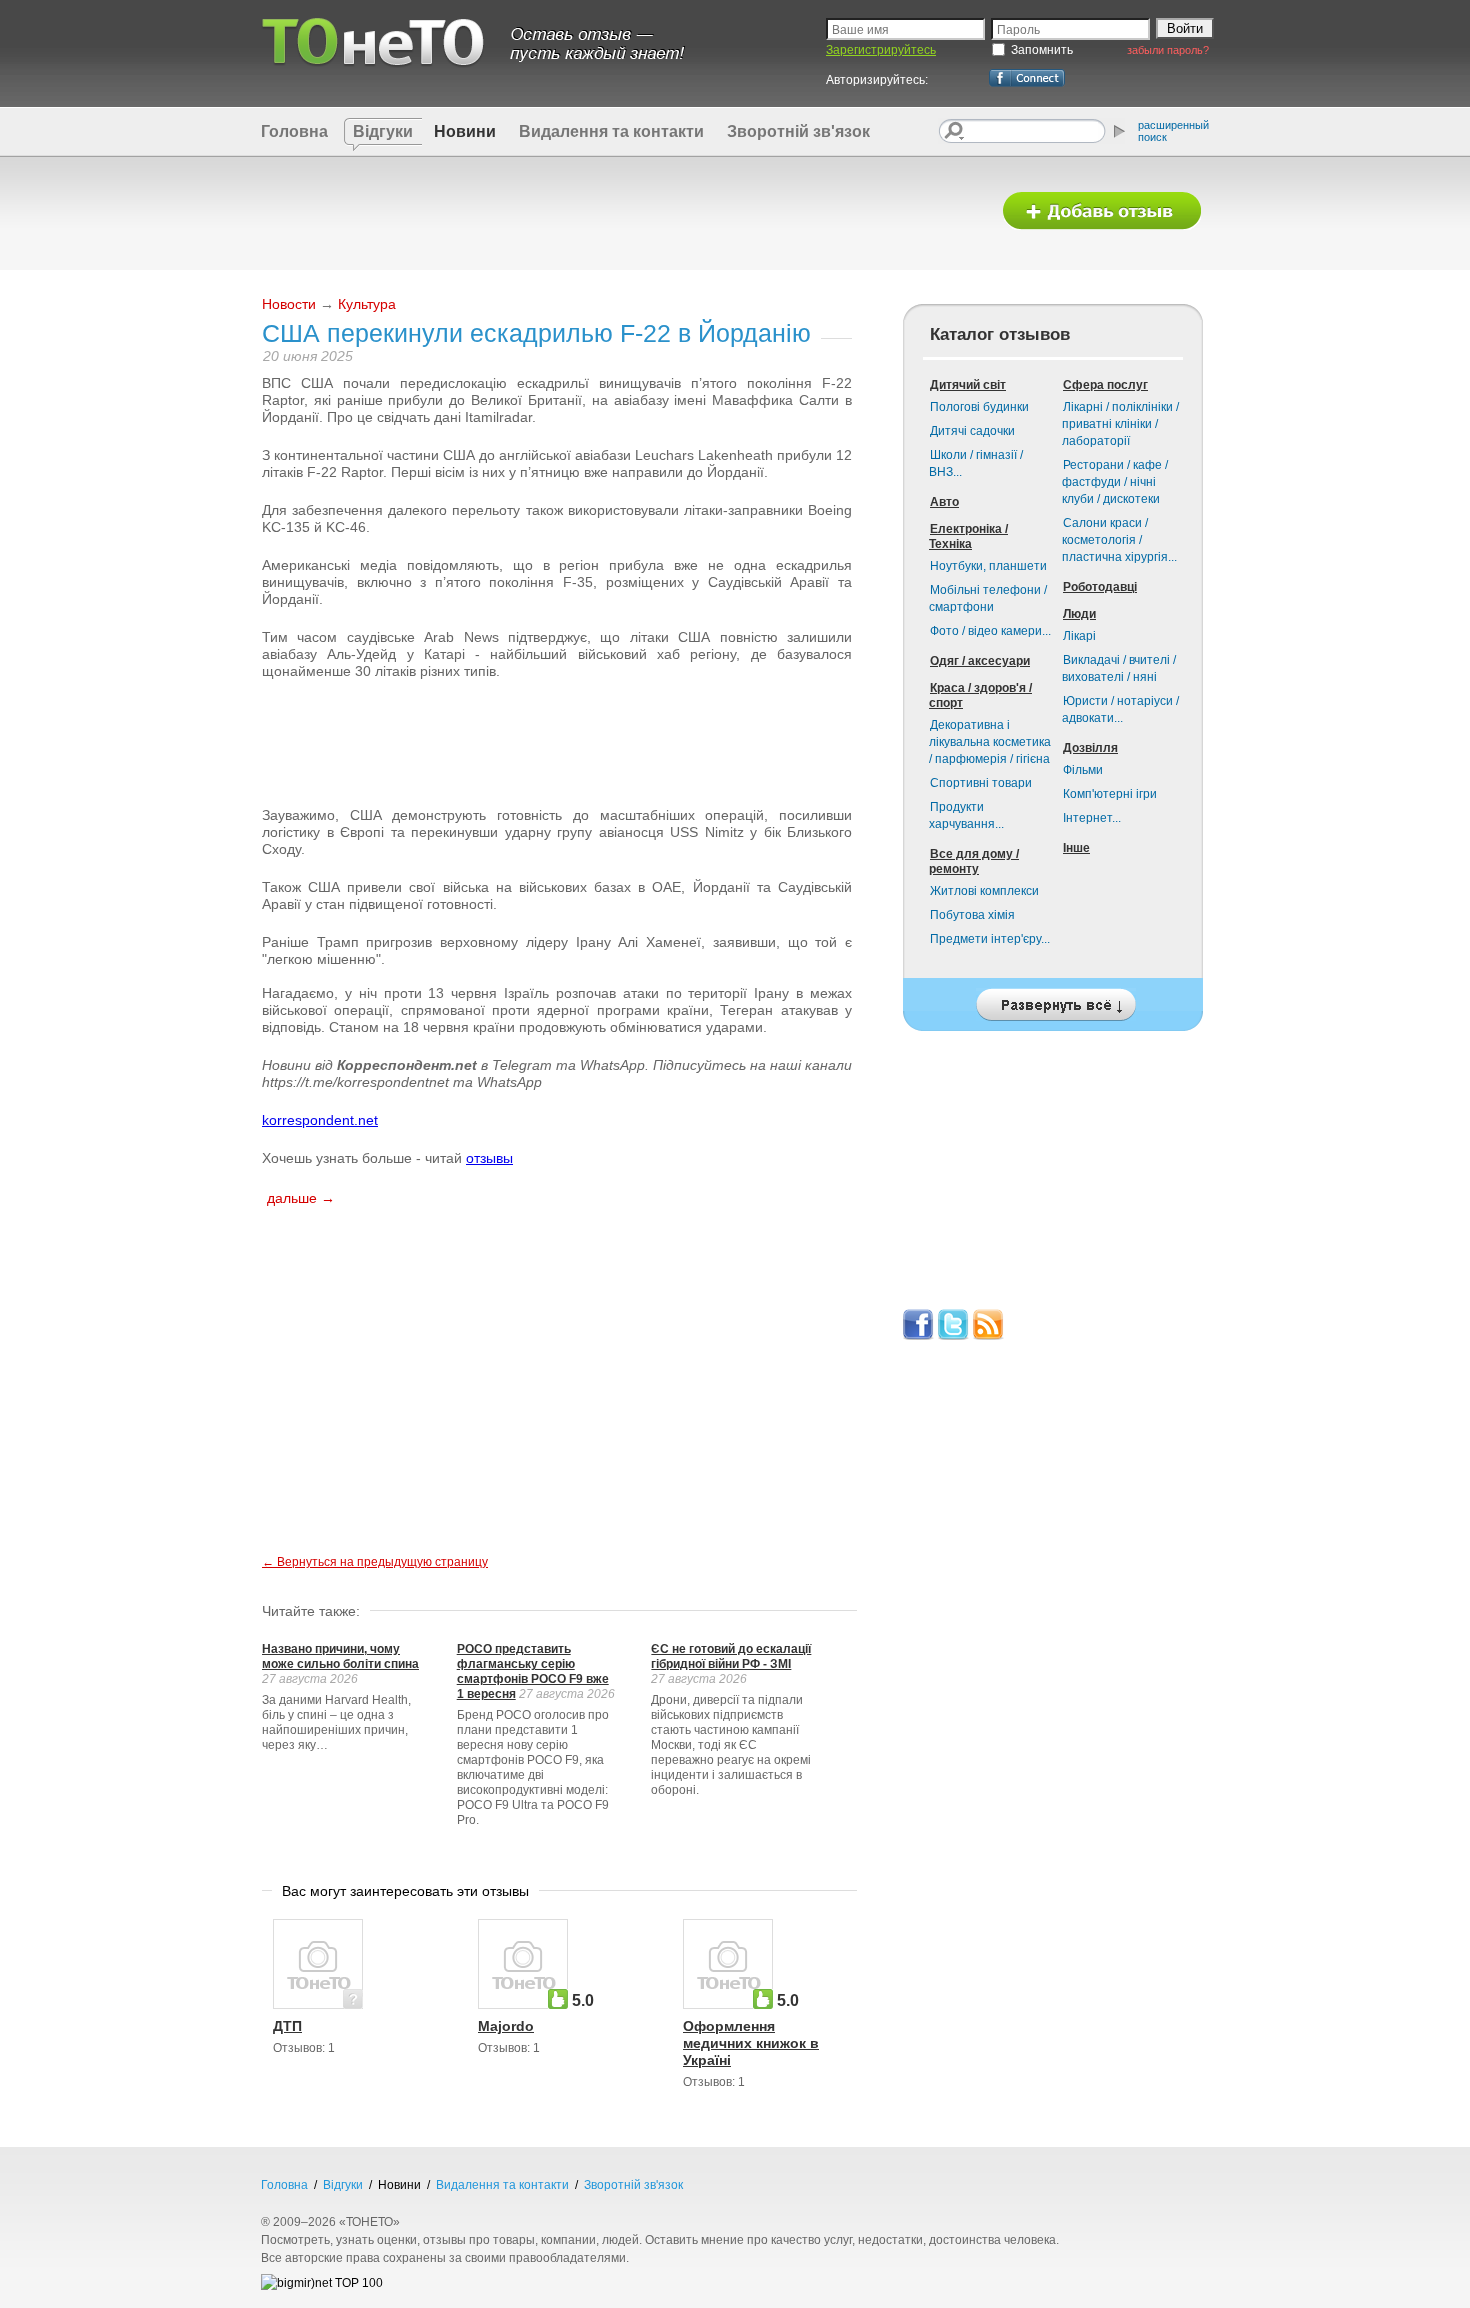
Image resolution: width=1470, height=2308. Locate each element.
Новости (289, 304)
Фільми (1083, 770)
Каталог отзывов (1000, 334)
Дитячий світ (968, 385)
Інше (1076, 848)
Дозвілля (1090, 748)
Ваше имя (860, 30)
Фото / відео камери (990, 631)
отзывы (489, 1158)
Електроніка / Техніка (968, 536)
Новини (465, 131)
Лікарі (1079, 636)
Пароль (1018, 30)
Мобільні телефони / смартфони (988, 598)
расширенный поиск (1173, 131)
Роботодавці (1100, 587)
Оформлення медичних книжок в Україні (751, 2043)
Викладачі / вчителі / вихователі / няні (1119, 668)
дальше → (301, 1198)
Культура (367, 304)
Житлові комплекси (984, 891)
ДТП (287, 2026)
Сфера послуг (1105, 385)
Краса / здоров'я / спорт (980, 695)
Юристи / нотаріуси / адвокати (1120, 709)
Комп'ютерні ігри (1110, 794)
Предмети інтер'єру (990, 939)
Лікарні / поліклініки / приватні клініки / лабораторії (1120, 424)
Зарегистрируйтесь (881, 50)
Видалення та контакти (611, 131)
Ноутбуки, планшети (988, 566)
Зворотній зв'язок (798, 131)
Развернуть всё (1053, 999)
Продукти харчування (966, 815)
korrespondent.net (320, 1120)
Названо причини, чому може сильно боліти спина (340, 1656)
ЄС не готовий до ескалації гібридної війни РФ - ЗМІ (731, 1656)
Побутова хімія (972, 915)
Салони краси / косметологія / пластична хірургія (1119, 540)
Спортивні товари (981, 783)
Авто (944, 502)
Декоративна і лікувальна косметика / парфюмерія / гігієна (990, 742)
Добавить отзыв (1102, 211)
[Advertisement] (618, 212)
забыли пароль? (1168, 50)
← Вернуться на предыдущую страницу (375, 1562)
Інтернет (1092, 818)
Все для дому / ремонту (974, 861)
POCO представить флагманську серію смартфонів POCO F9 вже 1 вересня (533, 1671)
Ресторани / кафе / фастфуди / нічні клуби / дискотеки (1115, 482)
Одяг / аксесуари (980, 661)
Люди (1079, 614)
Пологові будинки (979, 407)
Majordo (506, 2026)
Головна (294, 131)
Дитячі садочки (972, 431)
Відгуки (383, 131)
